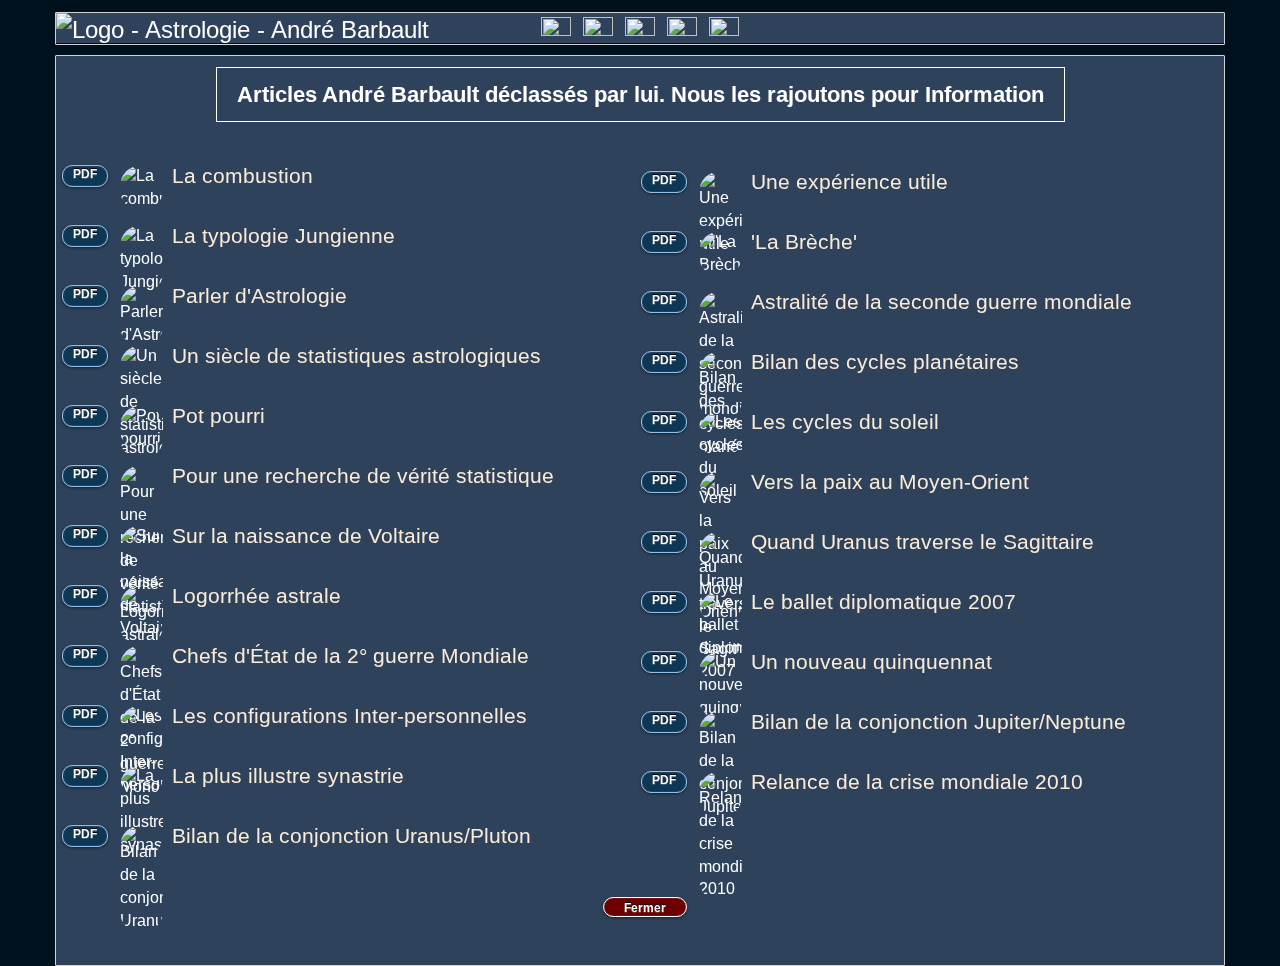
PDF (85, 174)
